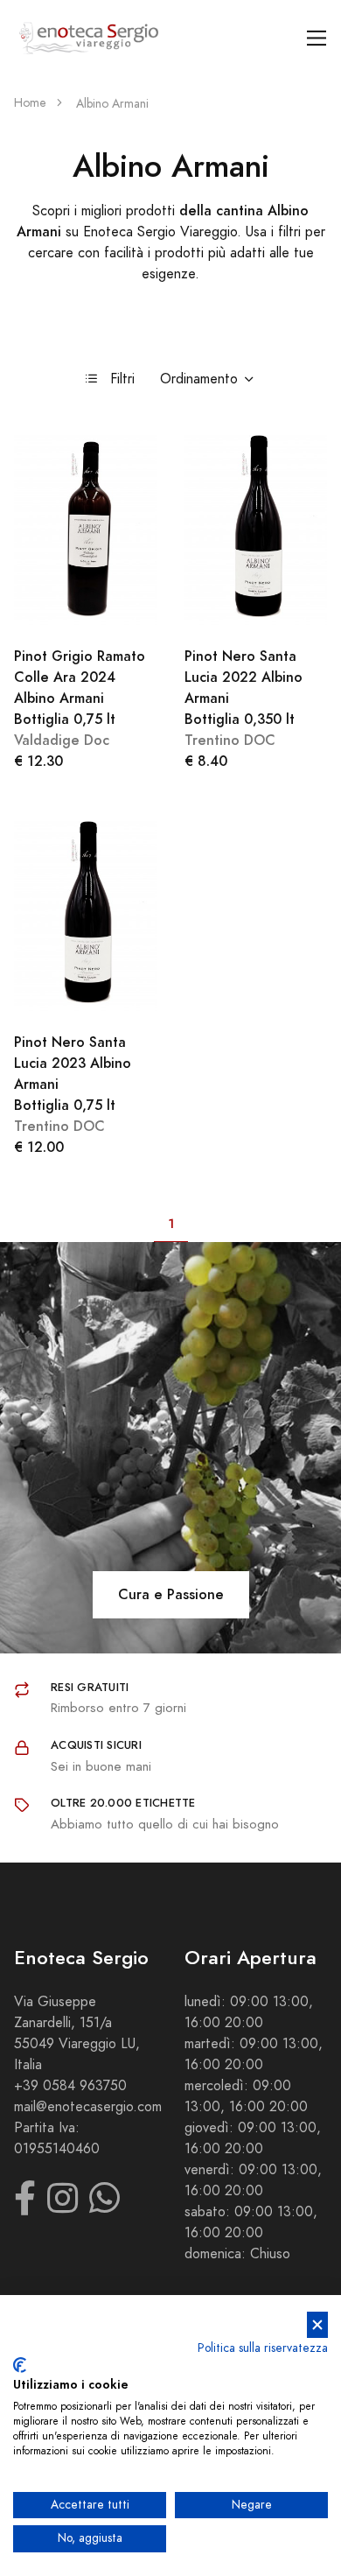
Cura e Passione (171, 1594)
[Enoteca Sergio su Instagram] (63, 2207)
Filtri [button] (122, 379)
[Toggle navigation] (317, 38)
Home (30, 103)
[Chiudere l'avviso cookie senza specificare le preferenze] (317, 2325)
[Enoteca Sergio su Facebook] (25, 2207)
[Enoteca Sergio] (89, 38)
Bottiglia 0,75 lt (80, 688)
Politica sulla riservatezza (263, 2348)
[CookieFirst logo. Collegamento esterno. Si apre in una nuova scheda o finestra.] (20, 2365)
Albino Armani (112, 104)
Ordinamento (199, 379)
